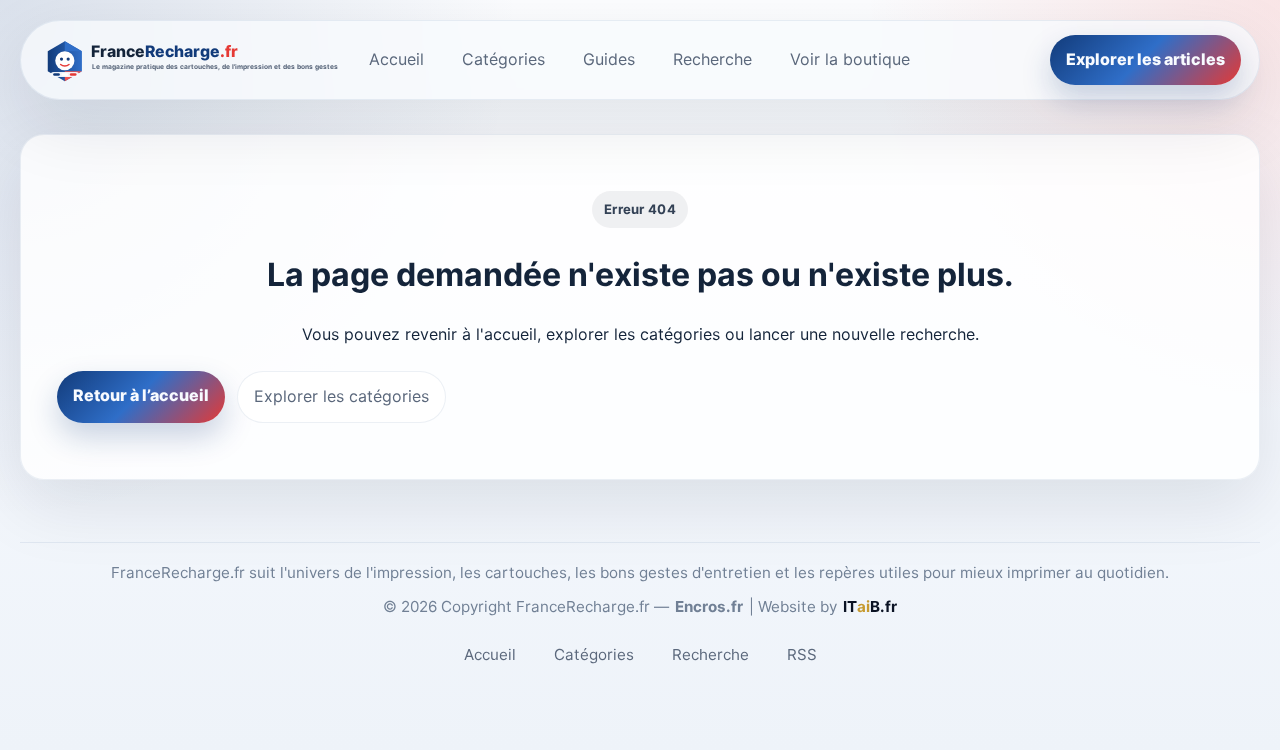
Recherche (712, 59)
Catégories (503, 59)
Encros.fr (709, 606)
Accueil (396, 59)
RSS (802, 654)
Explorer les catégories (341, 396)
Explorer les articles (1145, 59)
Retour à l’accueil (141, 395)
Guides (609, 59)
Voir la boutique (850, 59)
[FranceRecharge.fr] (189, 59)
